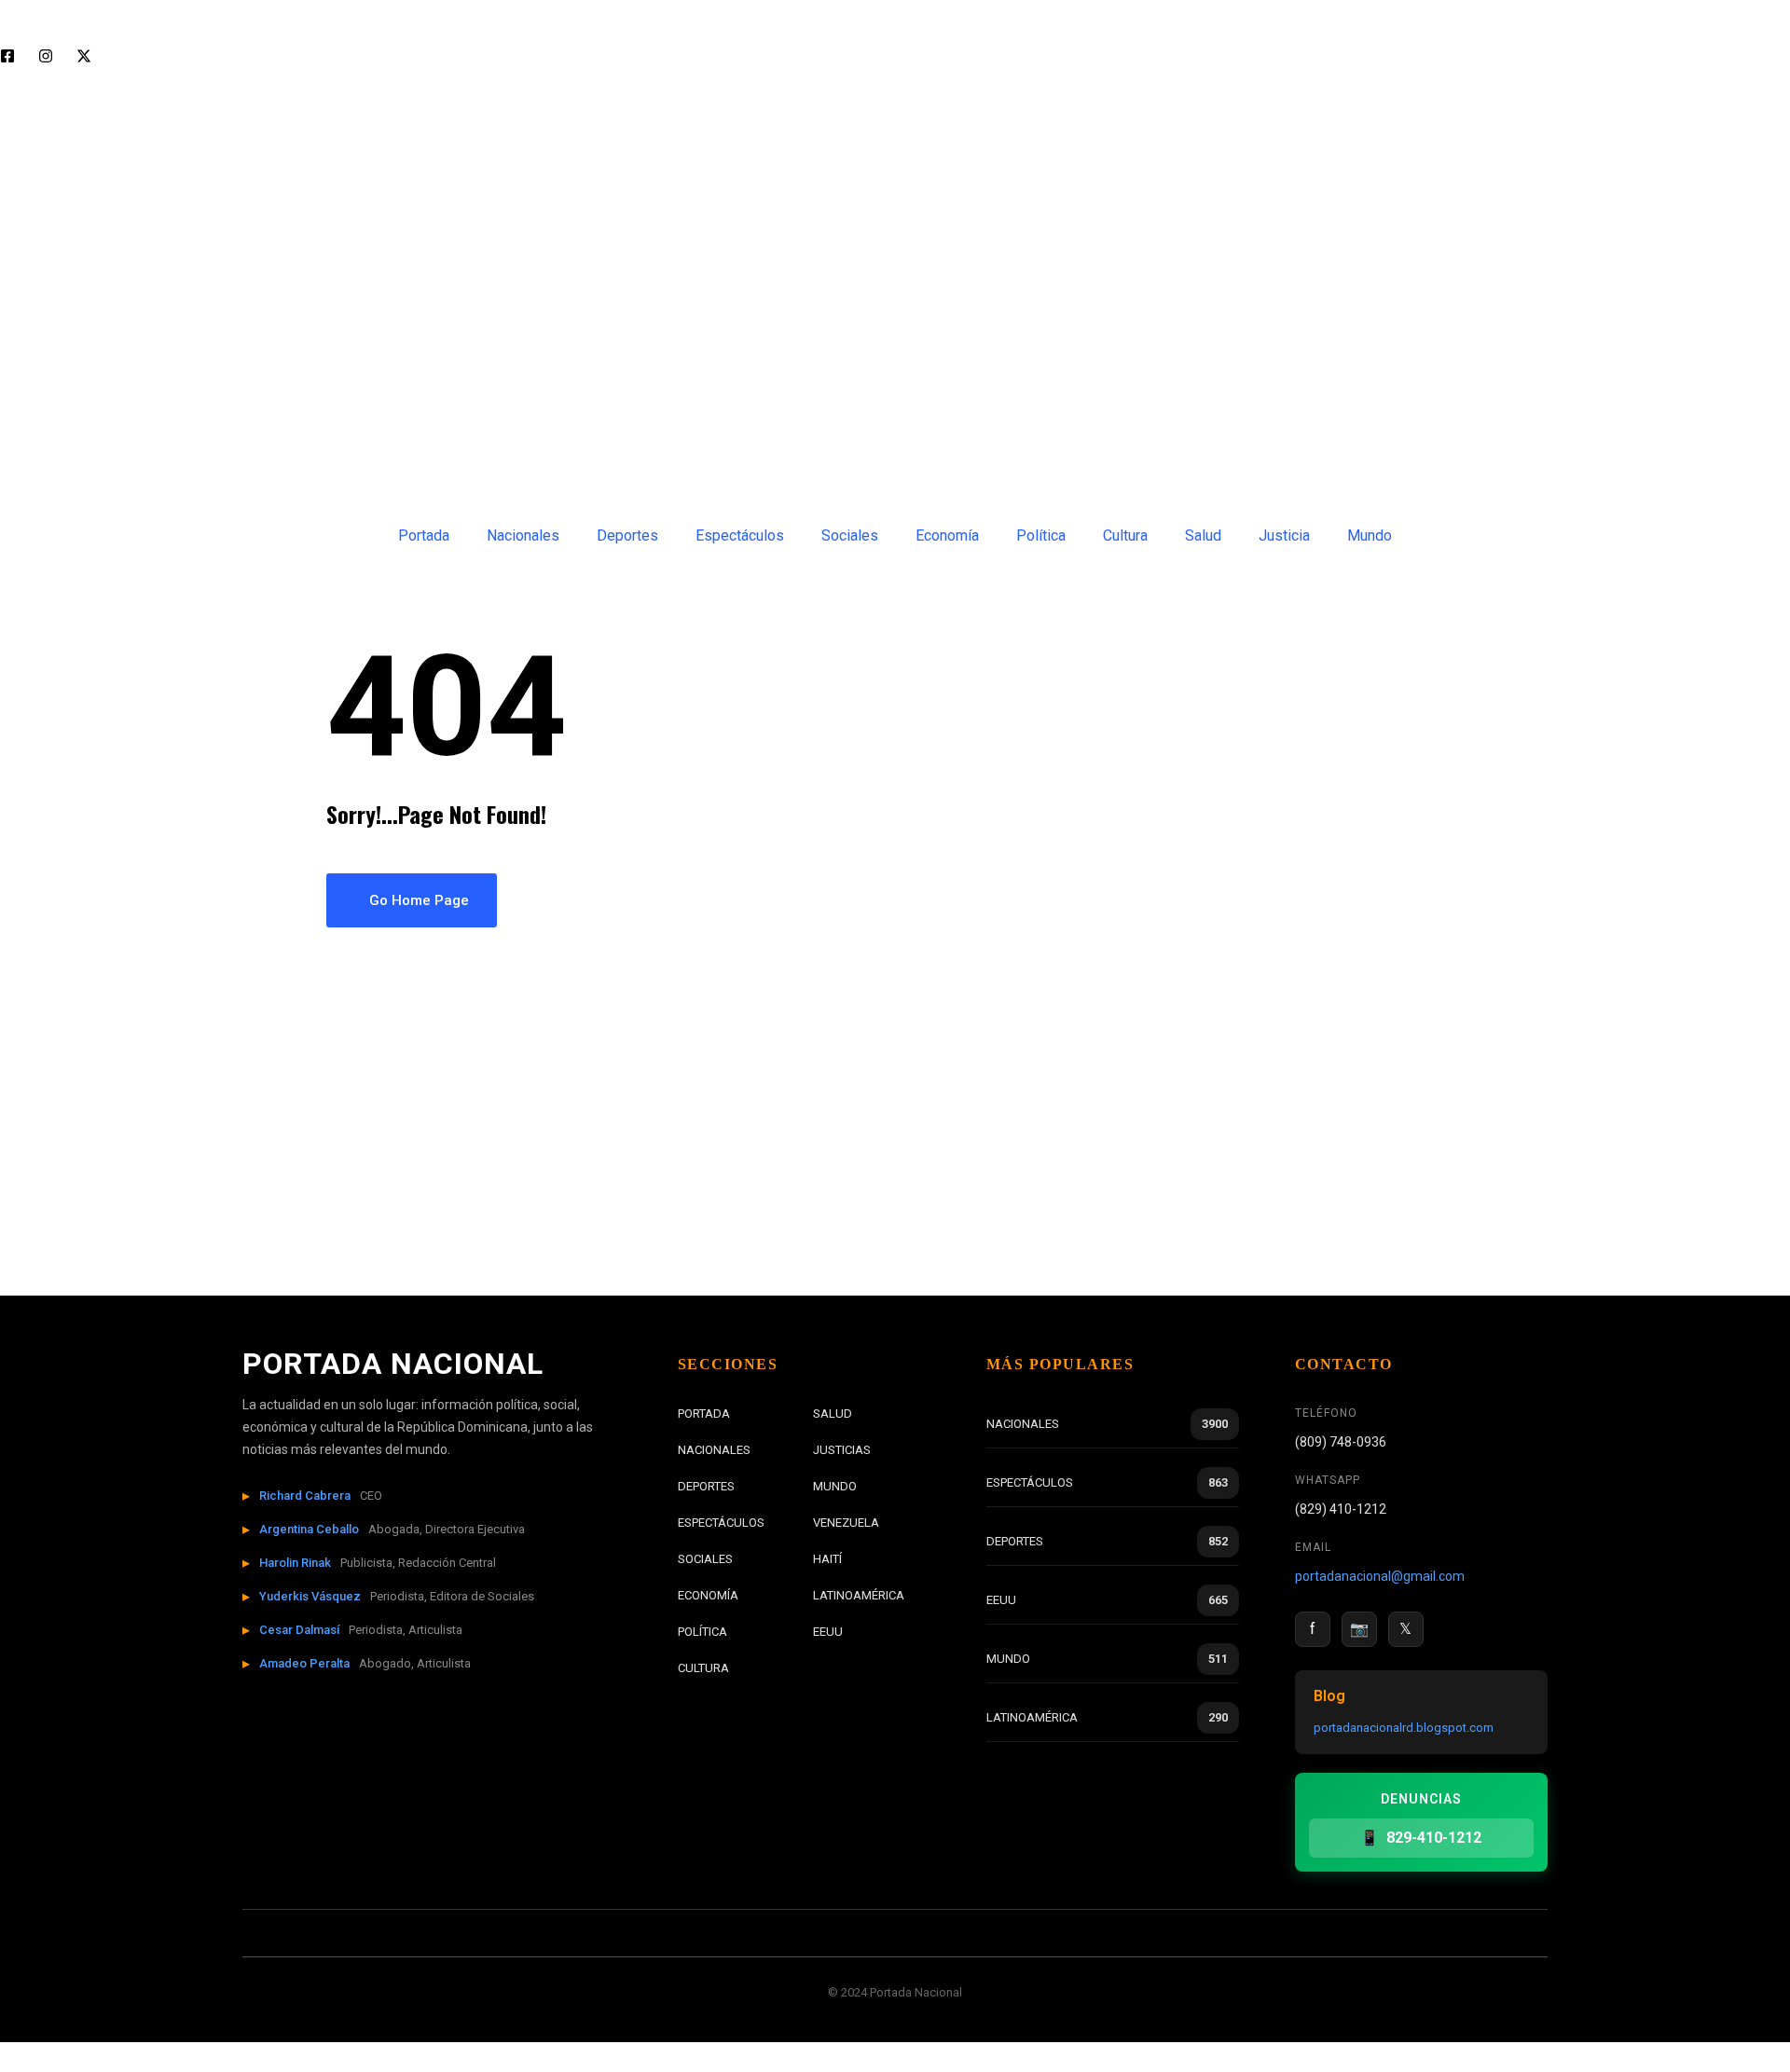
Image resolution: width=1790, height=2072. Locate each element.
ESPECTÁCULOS (721, 1523)
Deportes (627, 535)
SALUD (833, 1413)
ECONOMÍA (708, 1595)
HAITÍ (827, 1559)
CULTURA (703, 1668)
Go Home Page (417, 900)
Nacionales (523, 535)
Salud (1203, 535)
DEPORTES (706, 1486)
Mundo (1370, 535)
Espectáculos (740, 535)
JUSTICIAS (842, 1450)
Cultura (1125, 535)
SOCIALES (705, 1559)
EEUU (828, 1632)
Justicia (1284, 535)
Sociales (850, 535)
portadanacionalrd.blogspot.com (1404, 1728)
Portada (424, 535)
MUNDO (835, 1486)
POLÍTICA (702, 1632)
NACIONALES (714, 1450)
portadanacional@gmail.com (1380, 1576)
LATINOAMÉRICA (859, 1595)
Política (1041, 535)
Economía (947, 535)
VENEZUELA (846, 1523)
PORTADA (704, 1413)
